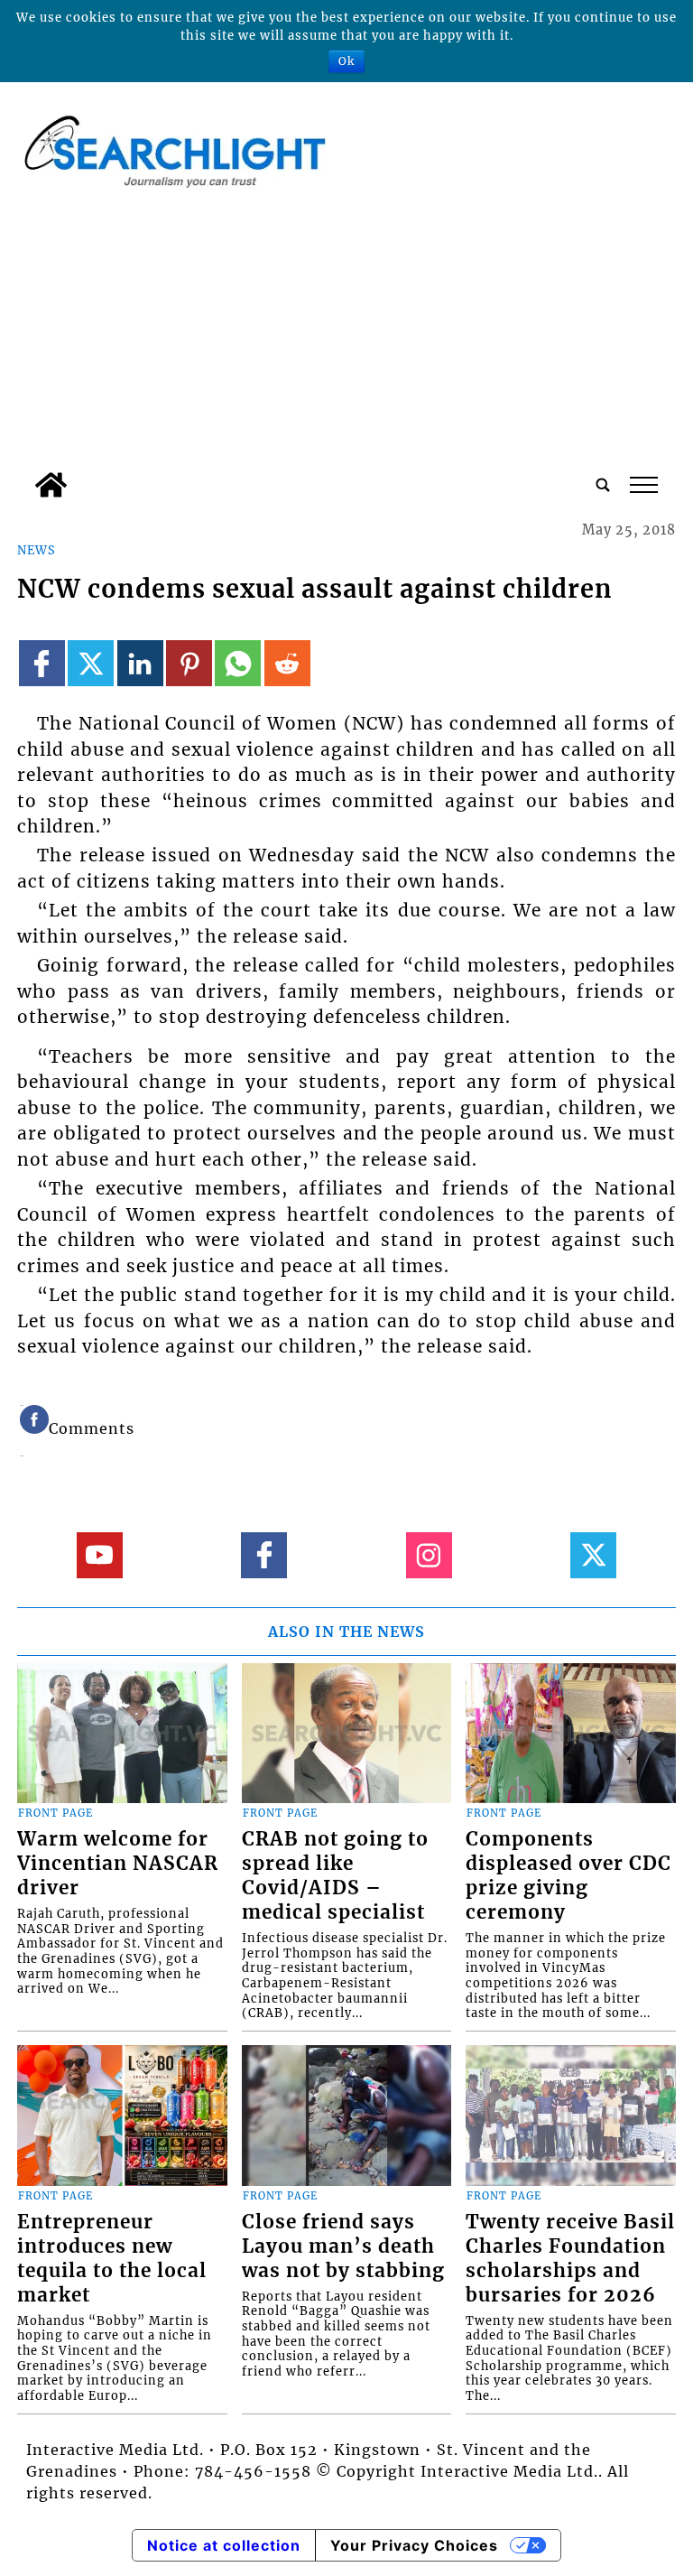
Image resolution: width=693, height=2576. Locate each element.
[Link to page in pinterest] (189, 663)
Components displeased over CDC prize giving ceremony (568, 1876)
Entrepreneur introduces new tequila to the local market (112, 2259)
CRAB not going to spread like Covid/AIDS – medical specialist (335, 1876)
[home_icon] (51, 485)
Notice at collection (224, 2545)
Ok (346, 61)
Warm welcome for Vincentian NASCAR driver (118, 1864)
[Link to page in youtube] (100, 1555)
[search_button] (603, 485)
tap (643, 485)
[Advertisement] (346, 328)
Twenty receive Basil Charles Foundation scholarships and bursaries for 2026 (570, 2259)
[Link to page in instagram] (429, 1555)
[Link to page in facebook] (42, 663)
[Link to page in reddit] (287, 663)
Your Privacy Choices (414, 2545)
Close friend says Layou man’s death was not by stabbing (343, 2246)
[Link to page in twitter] (91, 663)
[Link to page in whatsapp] (238, 663)
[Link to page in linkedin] (140, 663)
